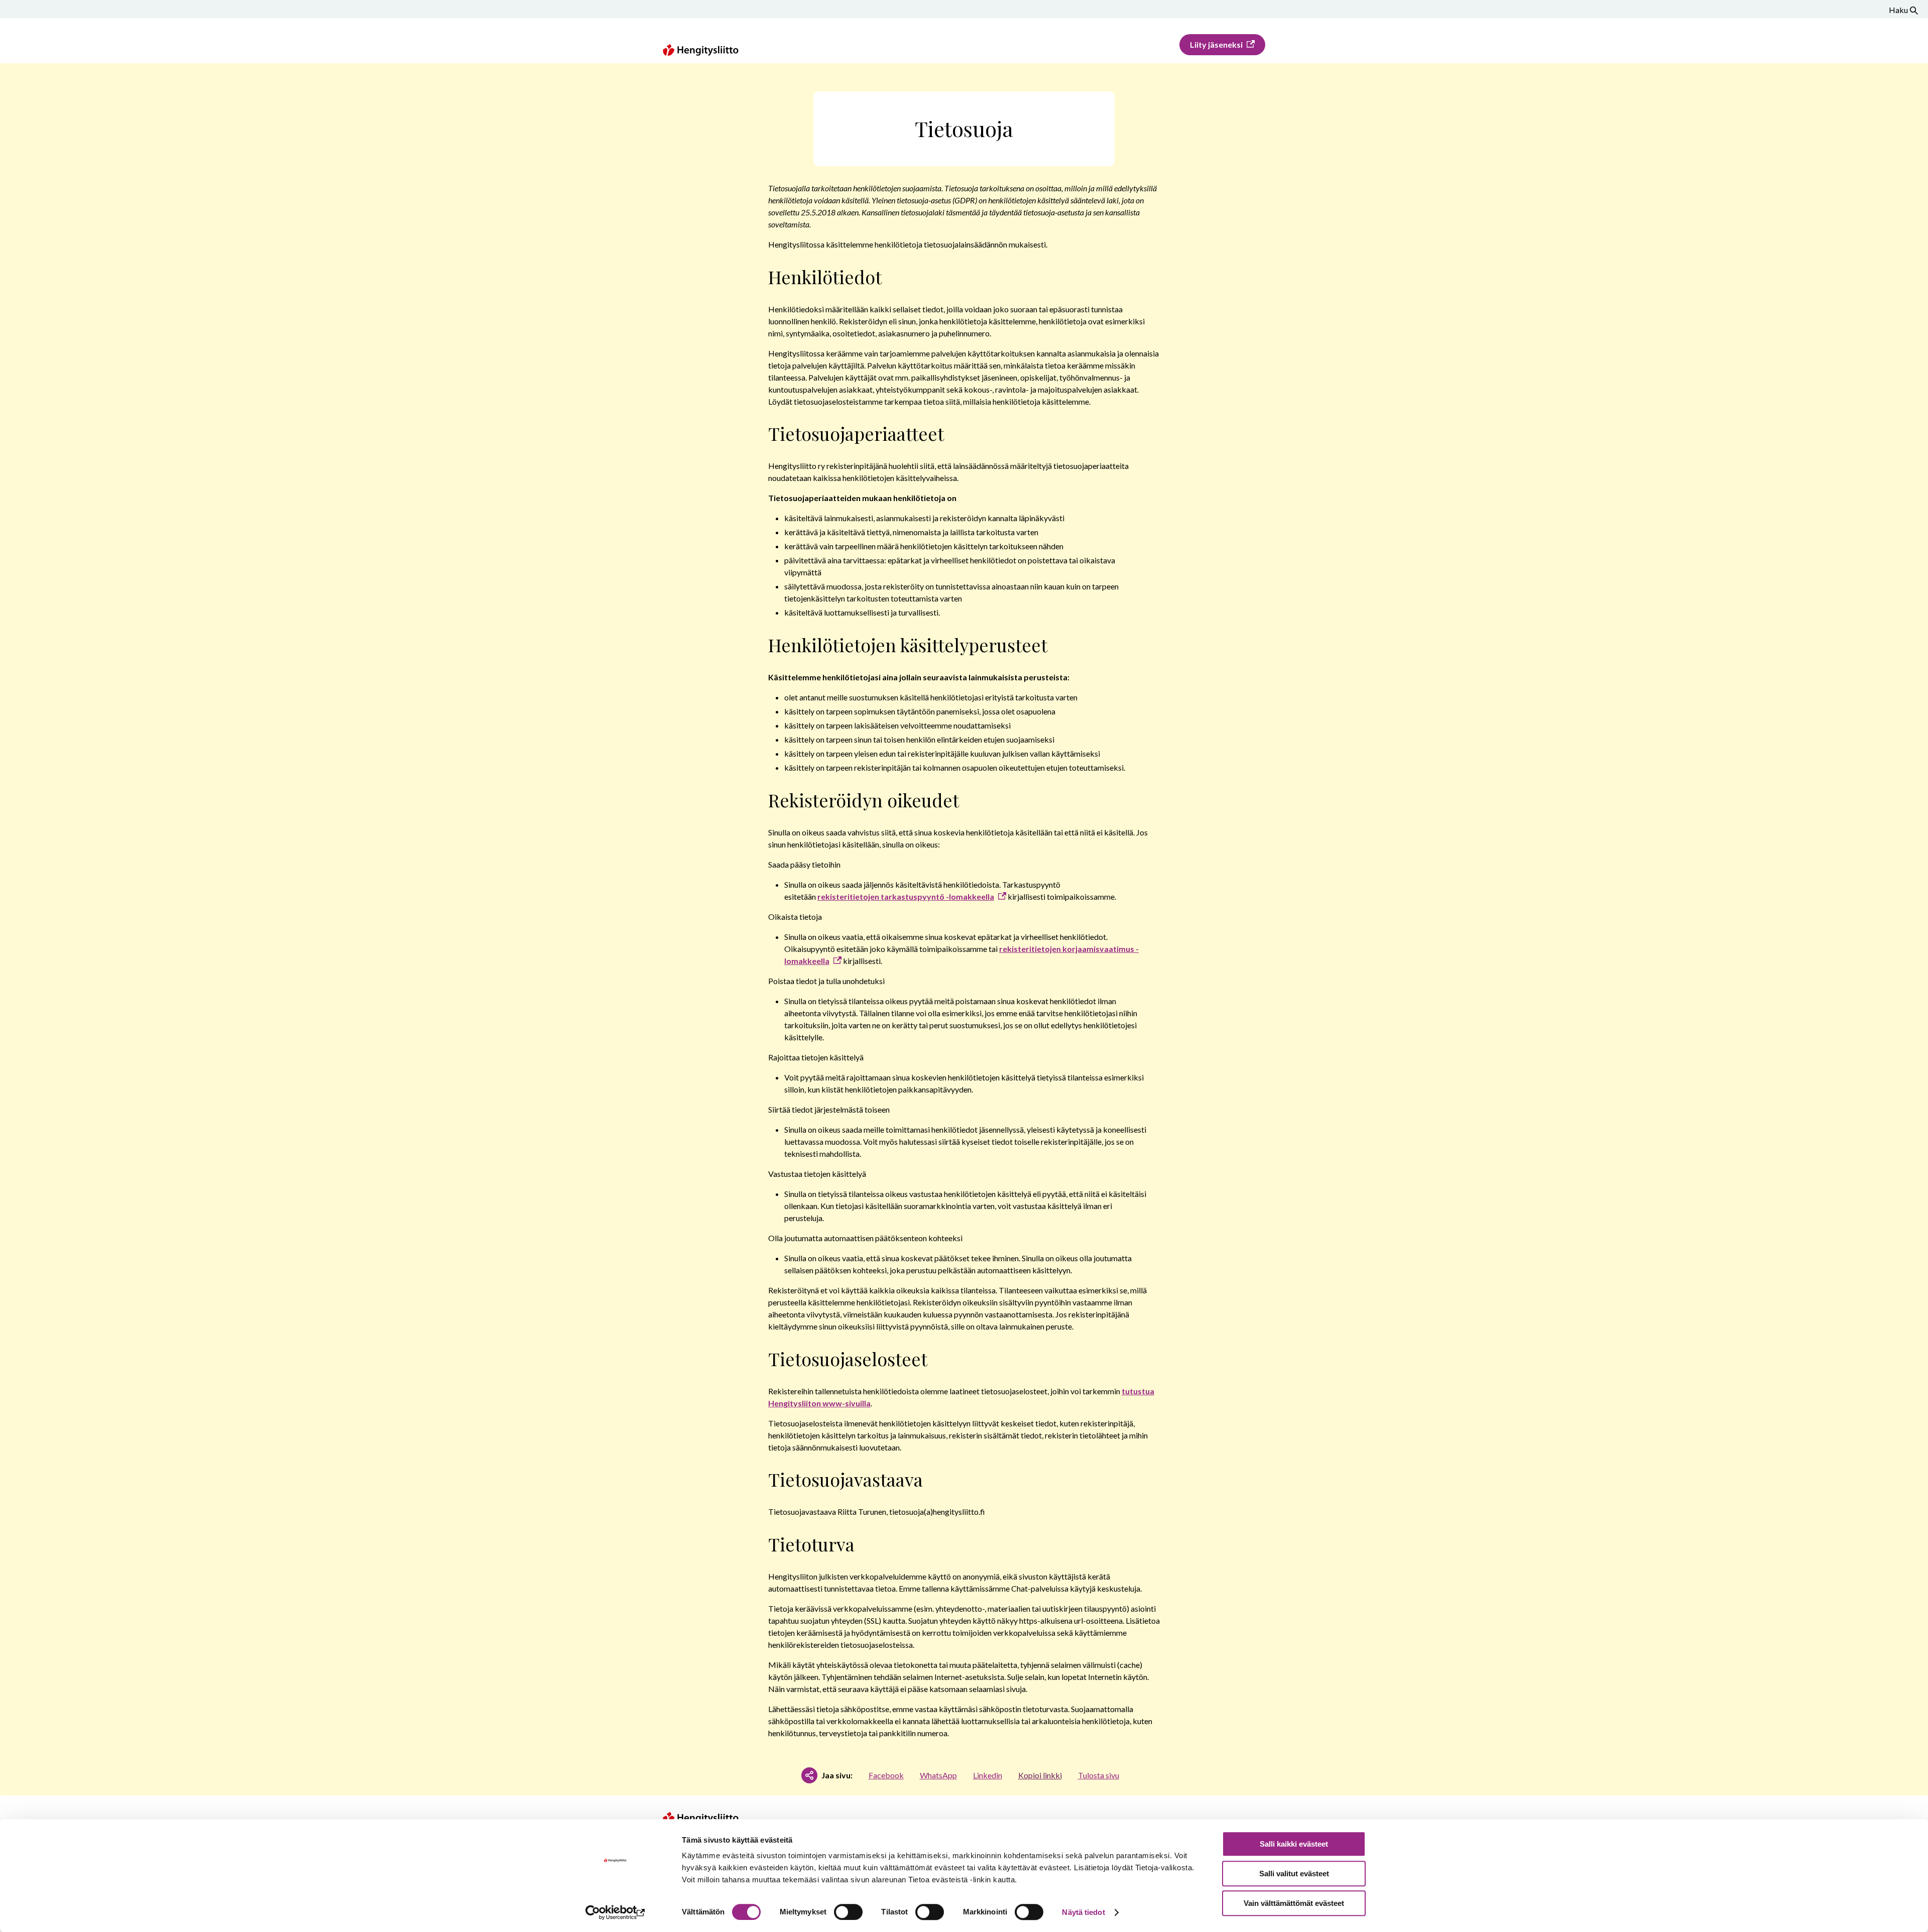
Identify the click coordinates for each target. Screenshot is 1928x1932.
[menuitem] (1222, 45)
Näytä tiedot (1083, 1912)
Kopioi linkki (1040, 1775)
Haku (1898, 10)
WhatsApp (938, 1775)
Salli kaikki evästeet (1294, 1844)
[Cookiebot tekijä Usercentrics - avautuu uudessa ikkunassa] (615, 1912)
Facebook (886, 1775)
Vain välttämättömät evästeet (1294, 1903)
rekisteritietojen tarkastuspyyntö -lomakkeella (906, 896)
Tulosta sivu (1099, 1775)
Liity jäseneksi (1216, 44)
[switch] (848, 1912)
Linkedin (988, 1775)
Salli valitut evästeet (1294, 1874)
